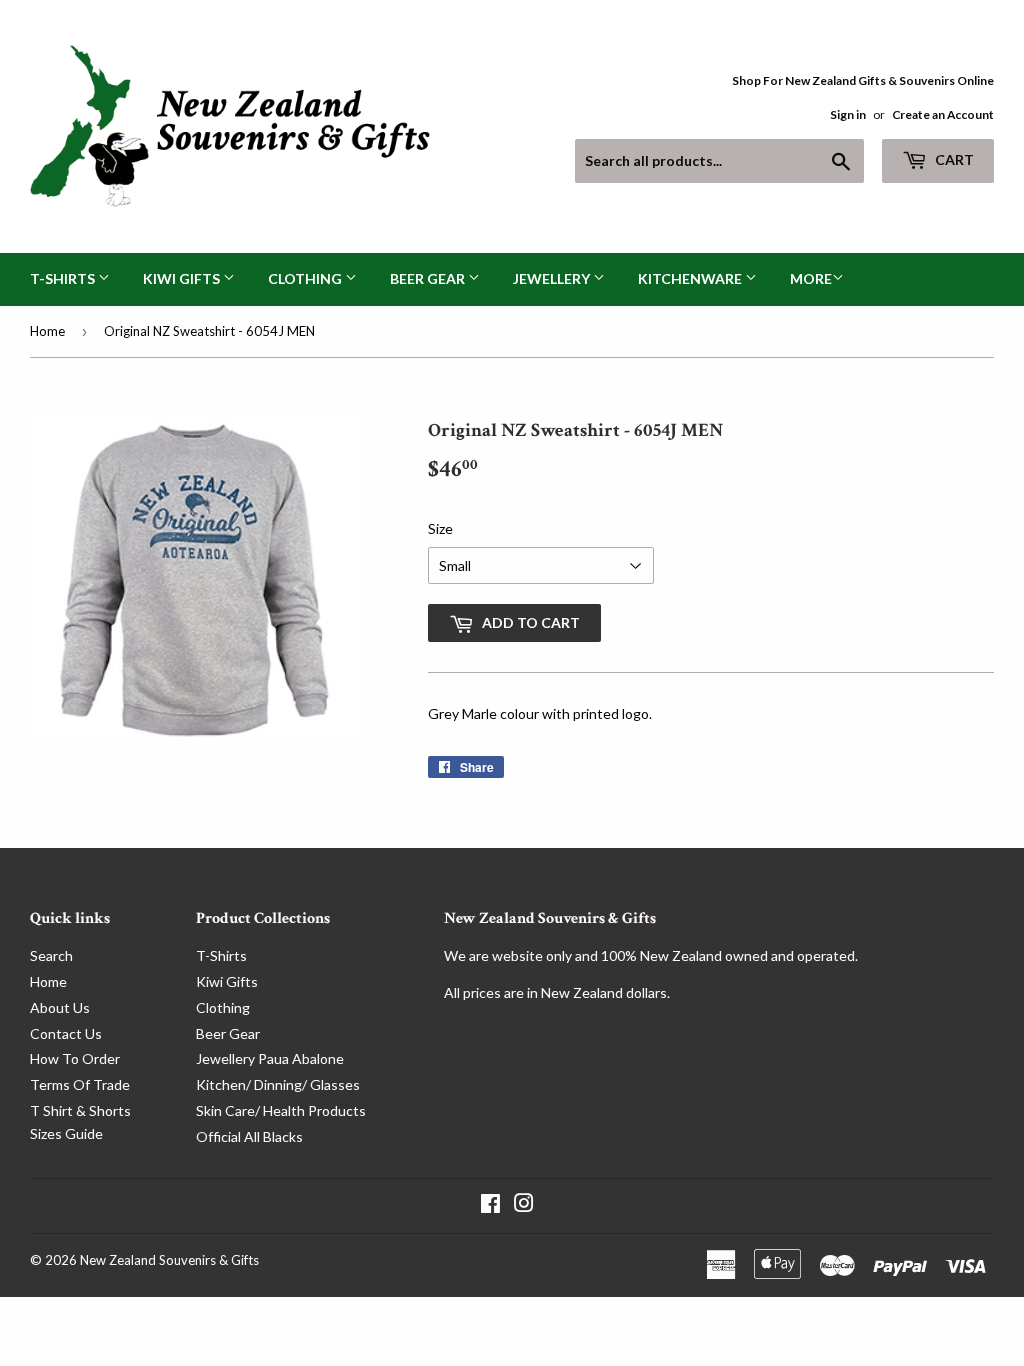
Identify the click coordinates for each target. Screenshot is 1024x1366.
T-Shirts (64, 278)
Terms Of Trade (80, 1084)
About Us (60, 1007)
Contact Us (66, 1033)
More (811, 278)
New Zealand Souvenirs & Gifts (169, 1260)
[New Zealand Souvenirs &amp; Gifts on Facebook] (490, 1205)
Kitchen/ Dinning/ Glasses (278, 1084)
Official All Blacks (249, 1136)
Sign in (848, 114)
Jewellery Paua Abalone (270, 1058)
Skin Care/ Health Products (281, 1110)
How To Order (75, 1058)
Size (440, 528)
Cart (953, 159)
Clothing (306, 278)
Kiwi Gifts (183, 278)
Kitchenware (691, 278)
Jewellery (553, 278)
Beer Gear (429, 278)
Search (51, 955)
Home (47, 331)
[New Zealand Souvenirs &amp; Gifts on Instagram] (524, 1205)
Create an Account (943, 114)
